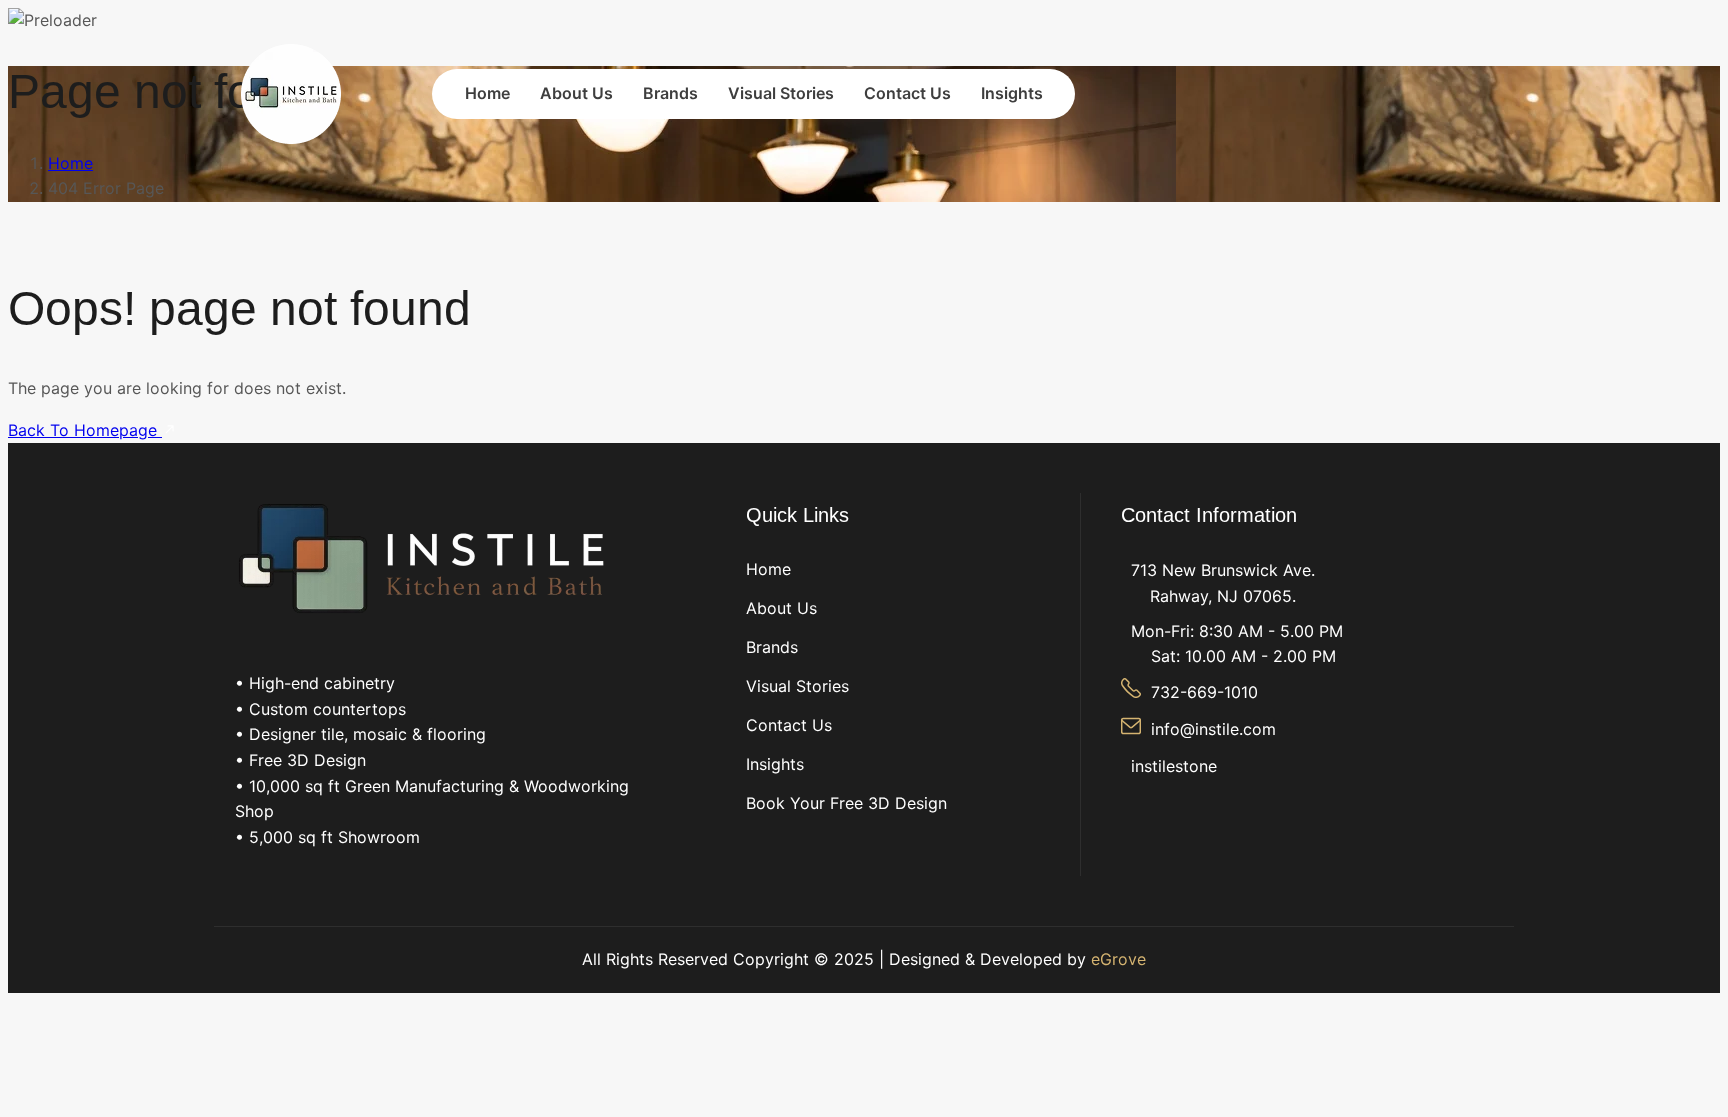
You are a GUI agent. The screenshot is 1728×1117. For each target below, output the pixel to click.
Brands (670, 93)
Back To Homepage (85, 430)
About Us (576, 93)
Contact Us (907, 93)
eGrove (1118, 959)
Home (487, 93)
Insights (1012, 93)
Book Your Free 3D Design (846, 803)
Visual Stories (781, 93)
